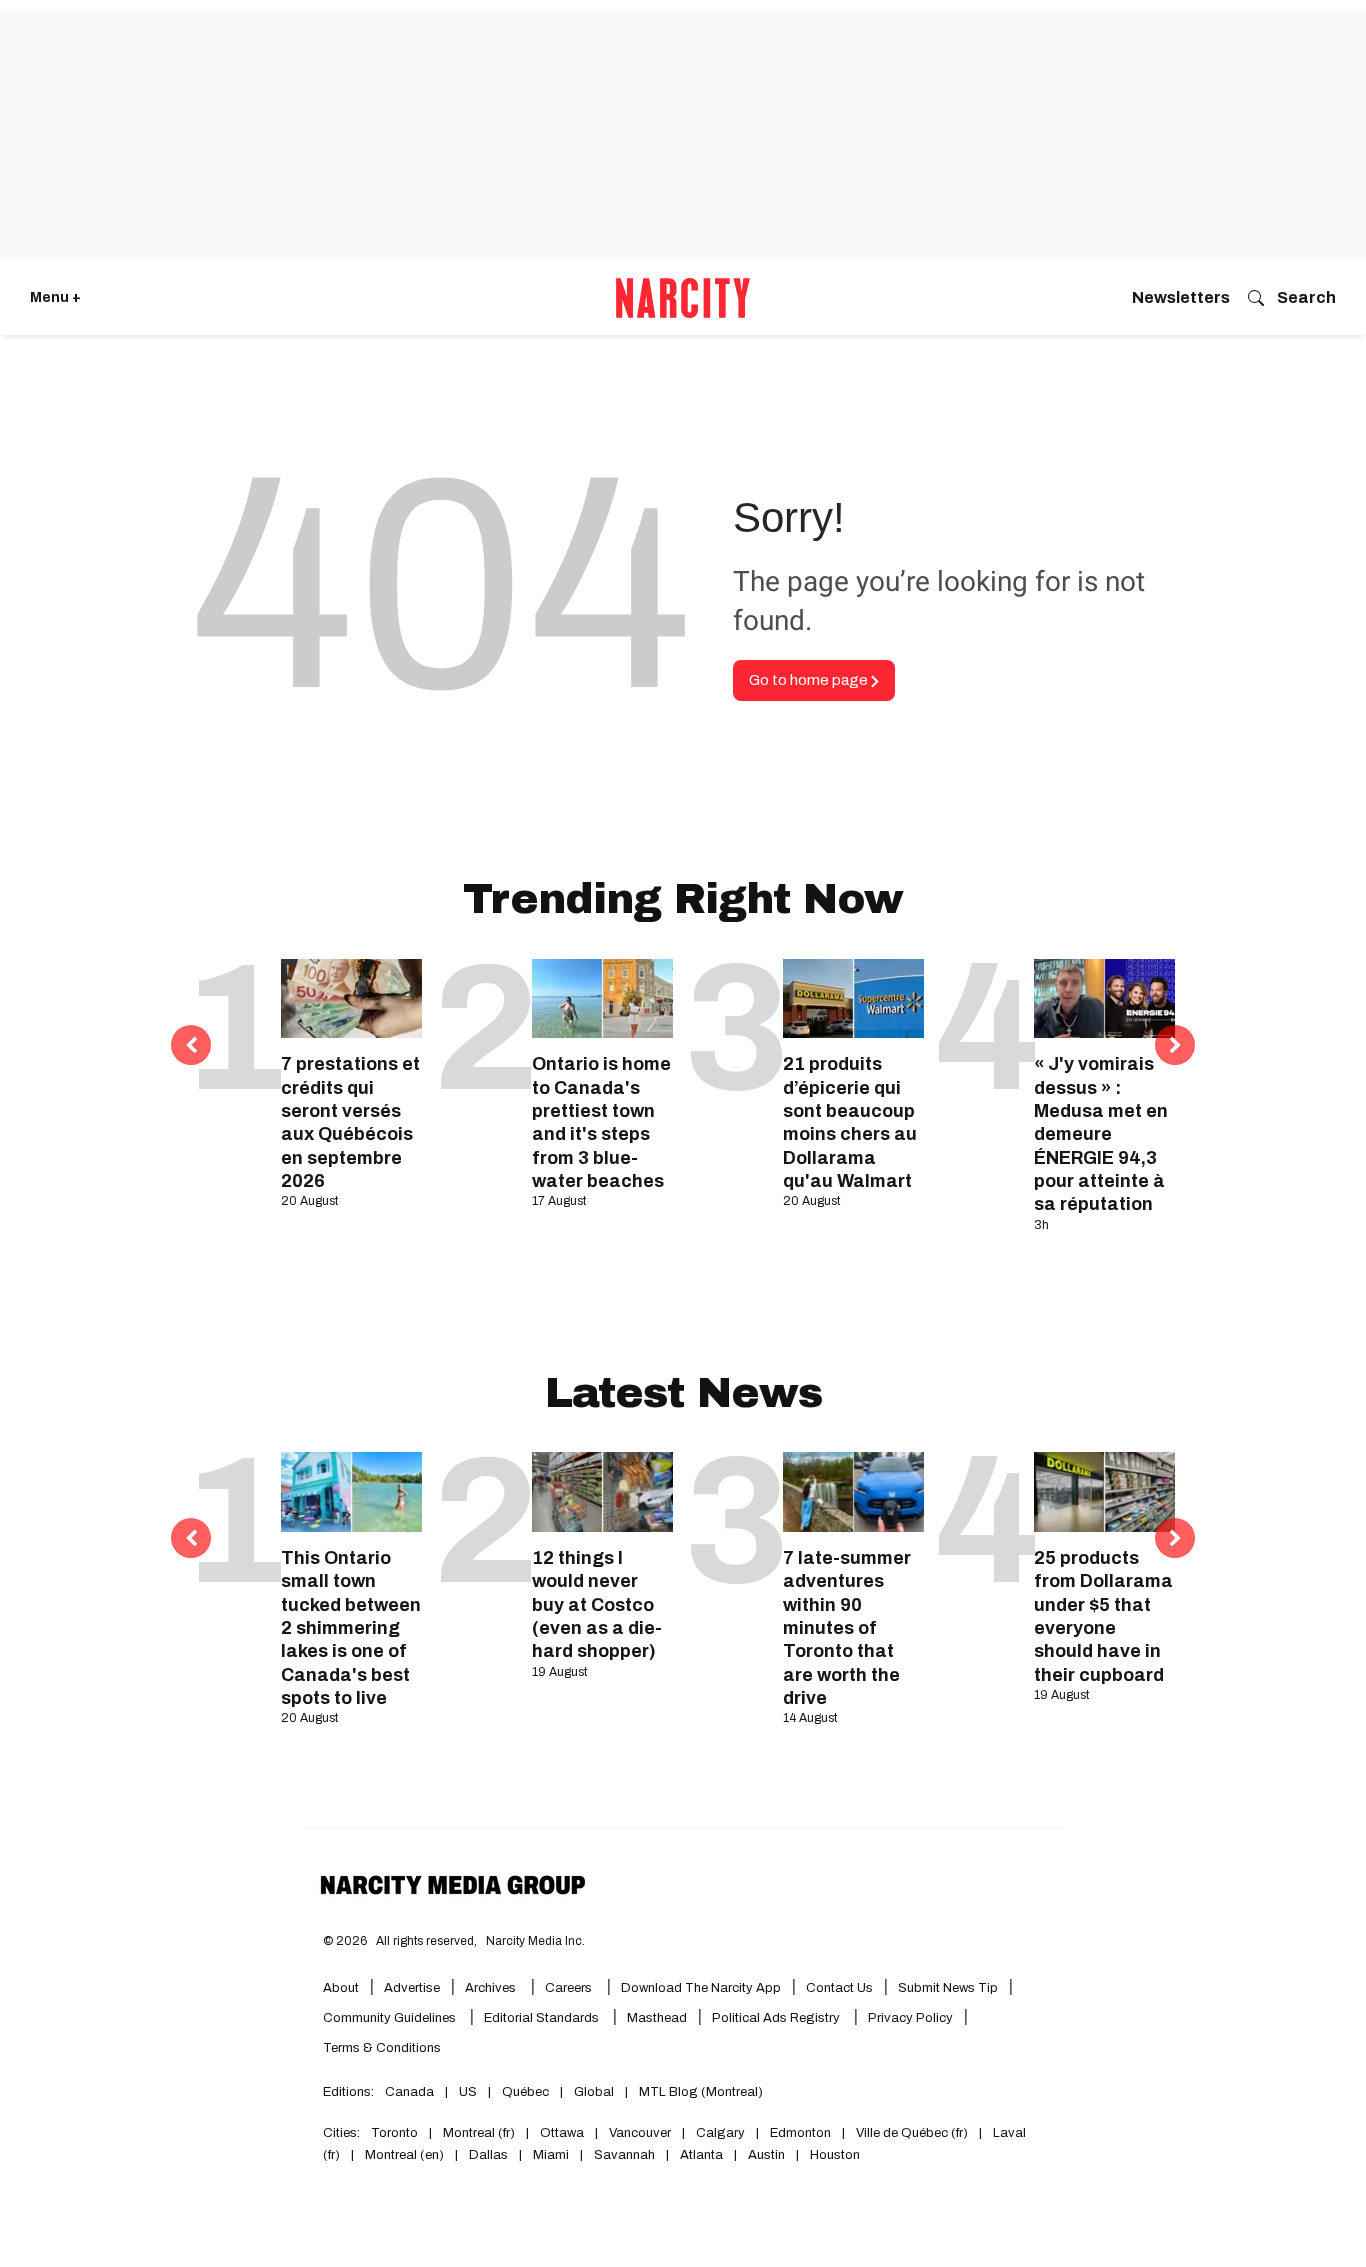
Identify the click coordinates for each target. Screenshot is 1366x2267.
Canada (409, 2092)
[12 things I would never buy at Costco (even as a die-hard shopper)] (602, 1491)
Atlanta (701, 2155)
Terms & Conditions (382, 2048)
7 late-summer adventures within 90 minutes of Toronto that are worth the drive (847, 1628)
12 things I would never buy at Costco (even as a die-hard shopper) (597, 1605)
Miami (551, 2155)
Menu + (55, 297)
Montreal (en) (404, 2155)
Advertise (412, 1988)
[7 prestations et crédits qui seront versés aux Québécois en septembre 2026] (351, 998)
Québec (525, 2092)
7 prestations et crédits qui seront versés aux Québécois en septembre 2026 (350, 1122)
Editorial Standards (543, 2018)
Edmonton (800, 2133)
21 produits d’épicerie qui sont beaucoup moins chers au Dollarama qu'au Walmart (850, 1122)
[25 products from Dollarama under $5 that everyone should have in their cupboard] (1104, 1491)
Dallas (488, 2155)
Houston (835, 2155)
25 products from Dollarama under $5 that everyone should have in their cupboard (1103, 1616)
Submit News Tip (948, 1988)
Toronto (394, 2133)
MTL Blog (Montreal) (701, 2092)
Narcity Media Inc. (535, 1941)
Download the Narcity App (701, 1988)
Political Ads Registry (777, 2018)
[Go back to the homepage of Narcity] (683, 298)
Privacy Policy (910, 2018)
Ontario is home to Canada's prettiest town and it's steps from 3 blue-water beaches (601, 1122)
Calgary (720, 2133)
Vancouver (640, 2133)
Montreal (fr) (479, 2133)
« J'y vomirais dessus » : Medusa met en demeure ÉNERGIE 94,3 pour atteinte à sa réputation (1101, 1134)
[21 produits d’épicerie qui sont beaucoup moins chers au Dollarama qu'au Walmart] (853, 998)
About (341, 1988)
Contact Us (839, 1988)
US (468, 2092)
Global (594, 2092)
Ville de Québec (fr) (912, 2133)
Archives (490, 1988)
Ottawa (562, 2133)
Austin (766, 2155)
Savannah (624, 2155)
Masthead (657, 2018)
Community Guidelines (391, 2018)
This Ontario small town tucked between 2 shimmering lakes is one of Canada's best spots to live (351, 1628)
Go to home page (810, 680)
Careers (568, 1988)
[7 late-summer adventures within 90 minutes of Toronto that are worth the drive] (853, 1491)
